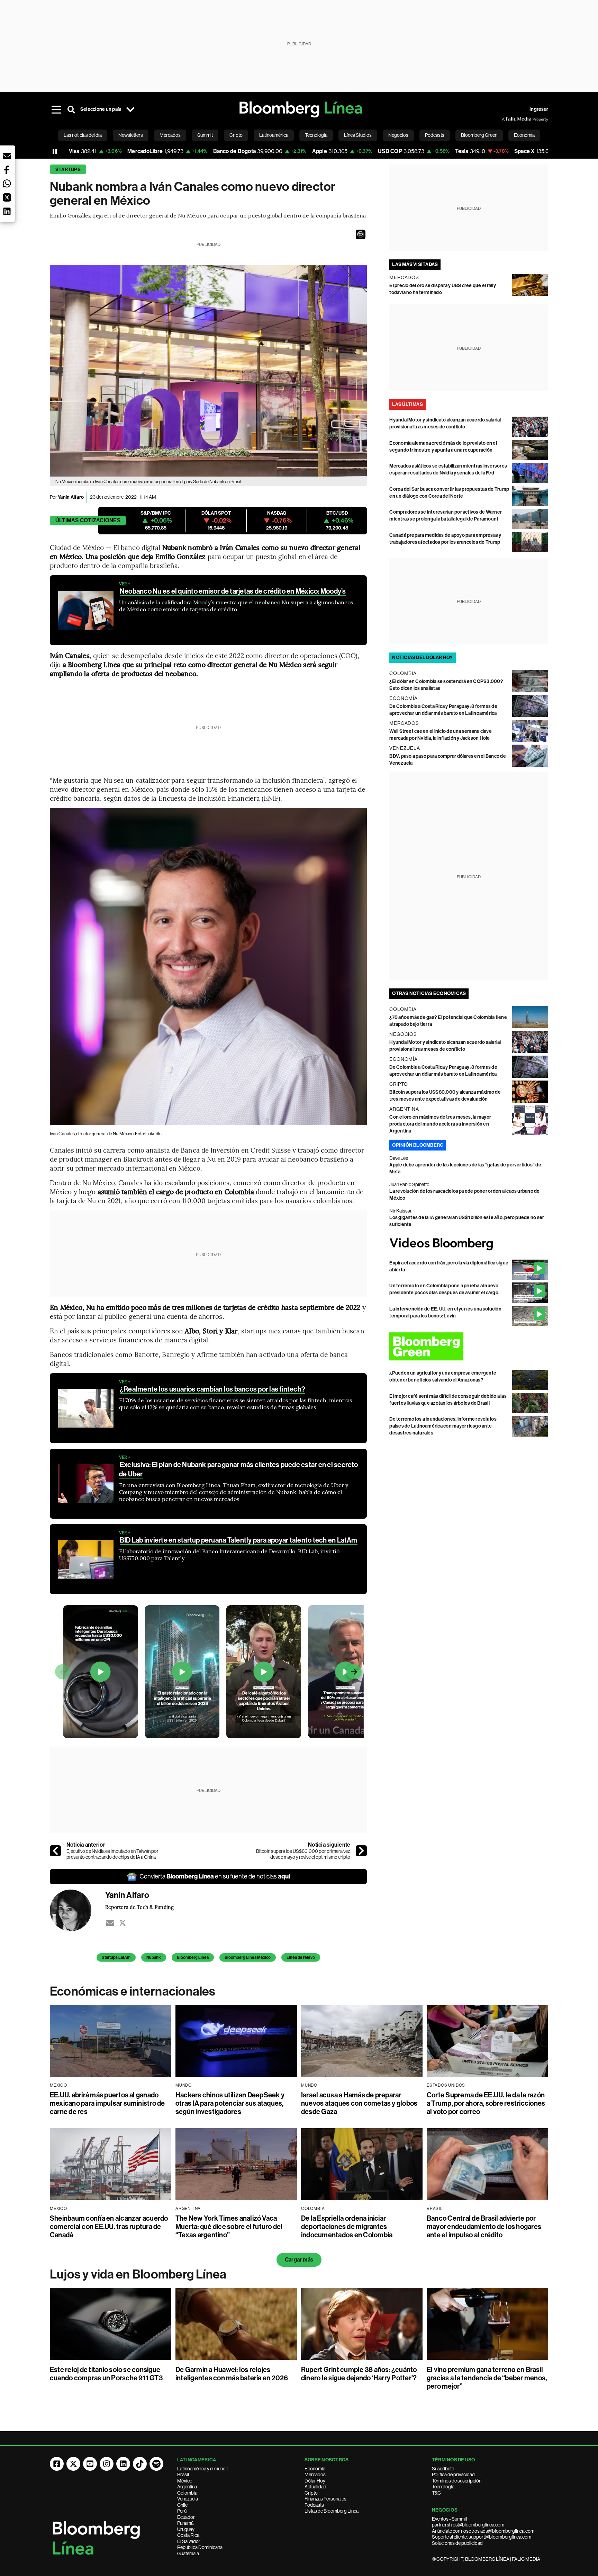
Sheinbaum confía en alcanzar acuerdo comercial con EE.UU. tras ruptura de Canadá (109, 2227)
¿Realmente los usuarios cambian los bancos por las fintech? (212, 1389)
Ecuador (186, 2517)
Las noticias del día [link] (83, 135)
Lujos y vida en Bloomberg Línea (138, 2274)
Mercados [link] (170, 135)
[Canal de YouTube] (90, 2464)
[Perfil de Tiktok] (140, 2464)
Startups (68, 170)
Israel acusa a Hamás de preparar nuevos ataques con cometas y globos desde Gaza (359, 2103)
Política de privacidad (453, 2475)
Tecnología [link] (316, 135)
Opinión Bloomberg (418, 1145)
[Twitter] (123, 1923)
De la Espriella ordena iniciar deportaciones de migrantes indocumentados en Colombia (347, 2227)
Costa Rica (188, 2535)
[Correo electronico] (110, 1923)
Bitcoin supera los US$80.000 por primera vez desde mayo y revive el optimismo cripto (303, 1854)
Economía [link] (524, 135)
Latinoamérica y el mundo (203, 2469)
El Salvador (189, 2541)
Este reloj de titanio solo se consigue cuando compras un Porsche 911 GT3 (106, 2374)
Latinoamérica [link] (274, 135)
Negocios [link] (398, 135)
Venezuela (188, 2499)
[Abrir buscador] (71, 109)
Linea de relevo (301, 1957)
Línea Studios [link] (358, 135)
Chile (182, 2505)
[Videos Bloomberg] (469, 1244)
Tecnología (443, 2487)
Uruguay (186, 2529)
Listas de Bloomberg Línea (332, 2511)
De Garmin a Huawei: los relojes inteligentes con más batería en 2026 (232, 2374)
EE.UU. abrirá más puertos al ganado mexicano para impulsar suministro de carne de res (107, 2103)
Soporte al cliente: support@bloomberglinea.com (482, 2537)
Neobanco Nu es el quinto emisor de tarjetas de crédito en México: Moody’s (233, 591)
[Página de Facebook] (57, 2464)
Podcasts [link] (435, 135)
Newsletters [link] (131, 135)
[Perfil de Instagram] (107, 2464)
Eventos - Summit (450, 2519)
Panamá (185, 2523)
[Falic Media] (507, 119)
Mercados (315, 2475)
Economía (315, 2469)
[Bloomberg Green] (469, 1346)
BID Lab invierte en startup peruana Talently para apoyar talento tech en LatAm (239, 1540)
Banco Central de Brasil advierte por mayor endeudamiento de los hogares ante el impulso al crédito (484, 2227)
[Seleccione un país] (130, 109)
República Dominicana (200, 2547)
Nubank (154, 1957)
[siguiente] (361, 1851)
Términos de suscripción (457, 2481)
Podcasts (314, 2505)
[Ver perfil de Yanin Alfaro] (78, 1910)
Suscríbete (443, 2469)
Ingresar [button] (539, 109)
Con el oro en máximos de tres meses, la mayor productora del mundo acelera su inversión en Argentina (440, 1124)
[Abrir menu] (56, 109)
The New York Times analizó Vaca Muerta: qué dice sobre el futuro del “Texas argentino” (229, 2227)
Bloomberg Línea (193, 1957)
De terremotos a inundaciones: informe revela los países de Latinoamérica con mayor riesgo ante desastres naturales (443, 1426)
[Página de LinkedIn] (123, 2464)
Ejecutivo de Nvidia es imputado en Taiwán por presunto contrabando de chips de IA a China (112, 1854)
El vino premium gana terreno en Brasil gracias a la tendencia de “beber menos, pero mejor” (487, 2378)
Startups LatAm (116, 1957)
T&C (436, 2493)
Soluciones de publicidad (457, 2543)
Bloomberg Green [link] (479, 135)
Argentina (187, 2487)
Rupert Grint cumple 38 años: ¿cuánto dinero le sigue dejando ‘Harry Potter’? (359, 2374)
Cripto (311, 2493)
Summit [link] (205, 135)
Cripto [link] (236, 135)
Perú (182, 2511)
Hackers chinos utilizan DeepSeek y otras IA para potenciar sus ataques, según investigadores (230, 2103)
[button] (361, 234)
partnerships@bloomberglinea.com (468, 2525)
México (185, 2481)
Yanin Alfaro (71, 497)
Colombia (187, 2493)
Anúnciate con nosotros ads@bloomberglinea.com (483, 2531)
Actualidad (315, 2487)
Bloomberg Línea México (248, 1957)
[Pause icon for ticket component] (55, 151)
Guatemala (188, 2553)
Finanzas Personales (325, 2499)
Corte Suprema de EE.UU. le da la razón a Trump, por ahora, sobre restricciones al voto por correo (486, 2103)
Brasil (183, 2475)
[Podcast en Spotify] (156, 2464)
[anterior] (55, 1851)
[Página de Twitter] (73, 2464)
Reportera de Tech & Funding (139, 1907)
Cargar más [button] (299, 2260)
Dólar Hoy (315, 2481)
